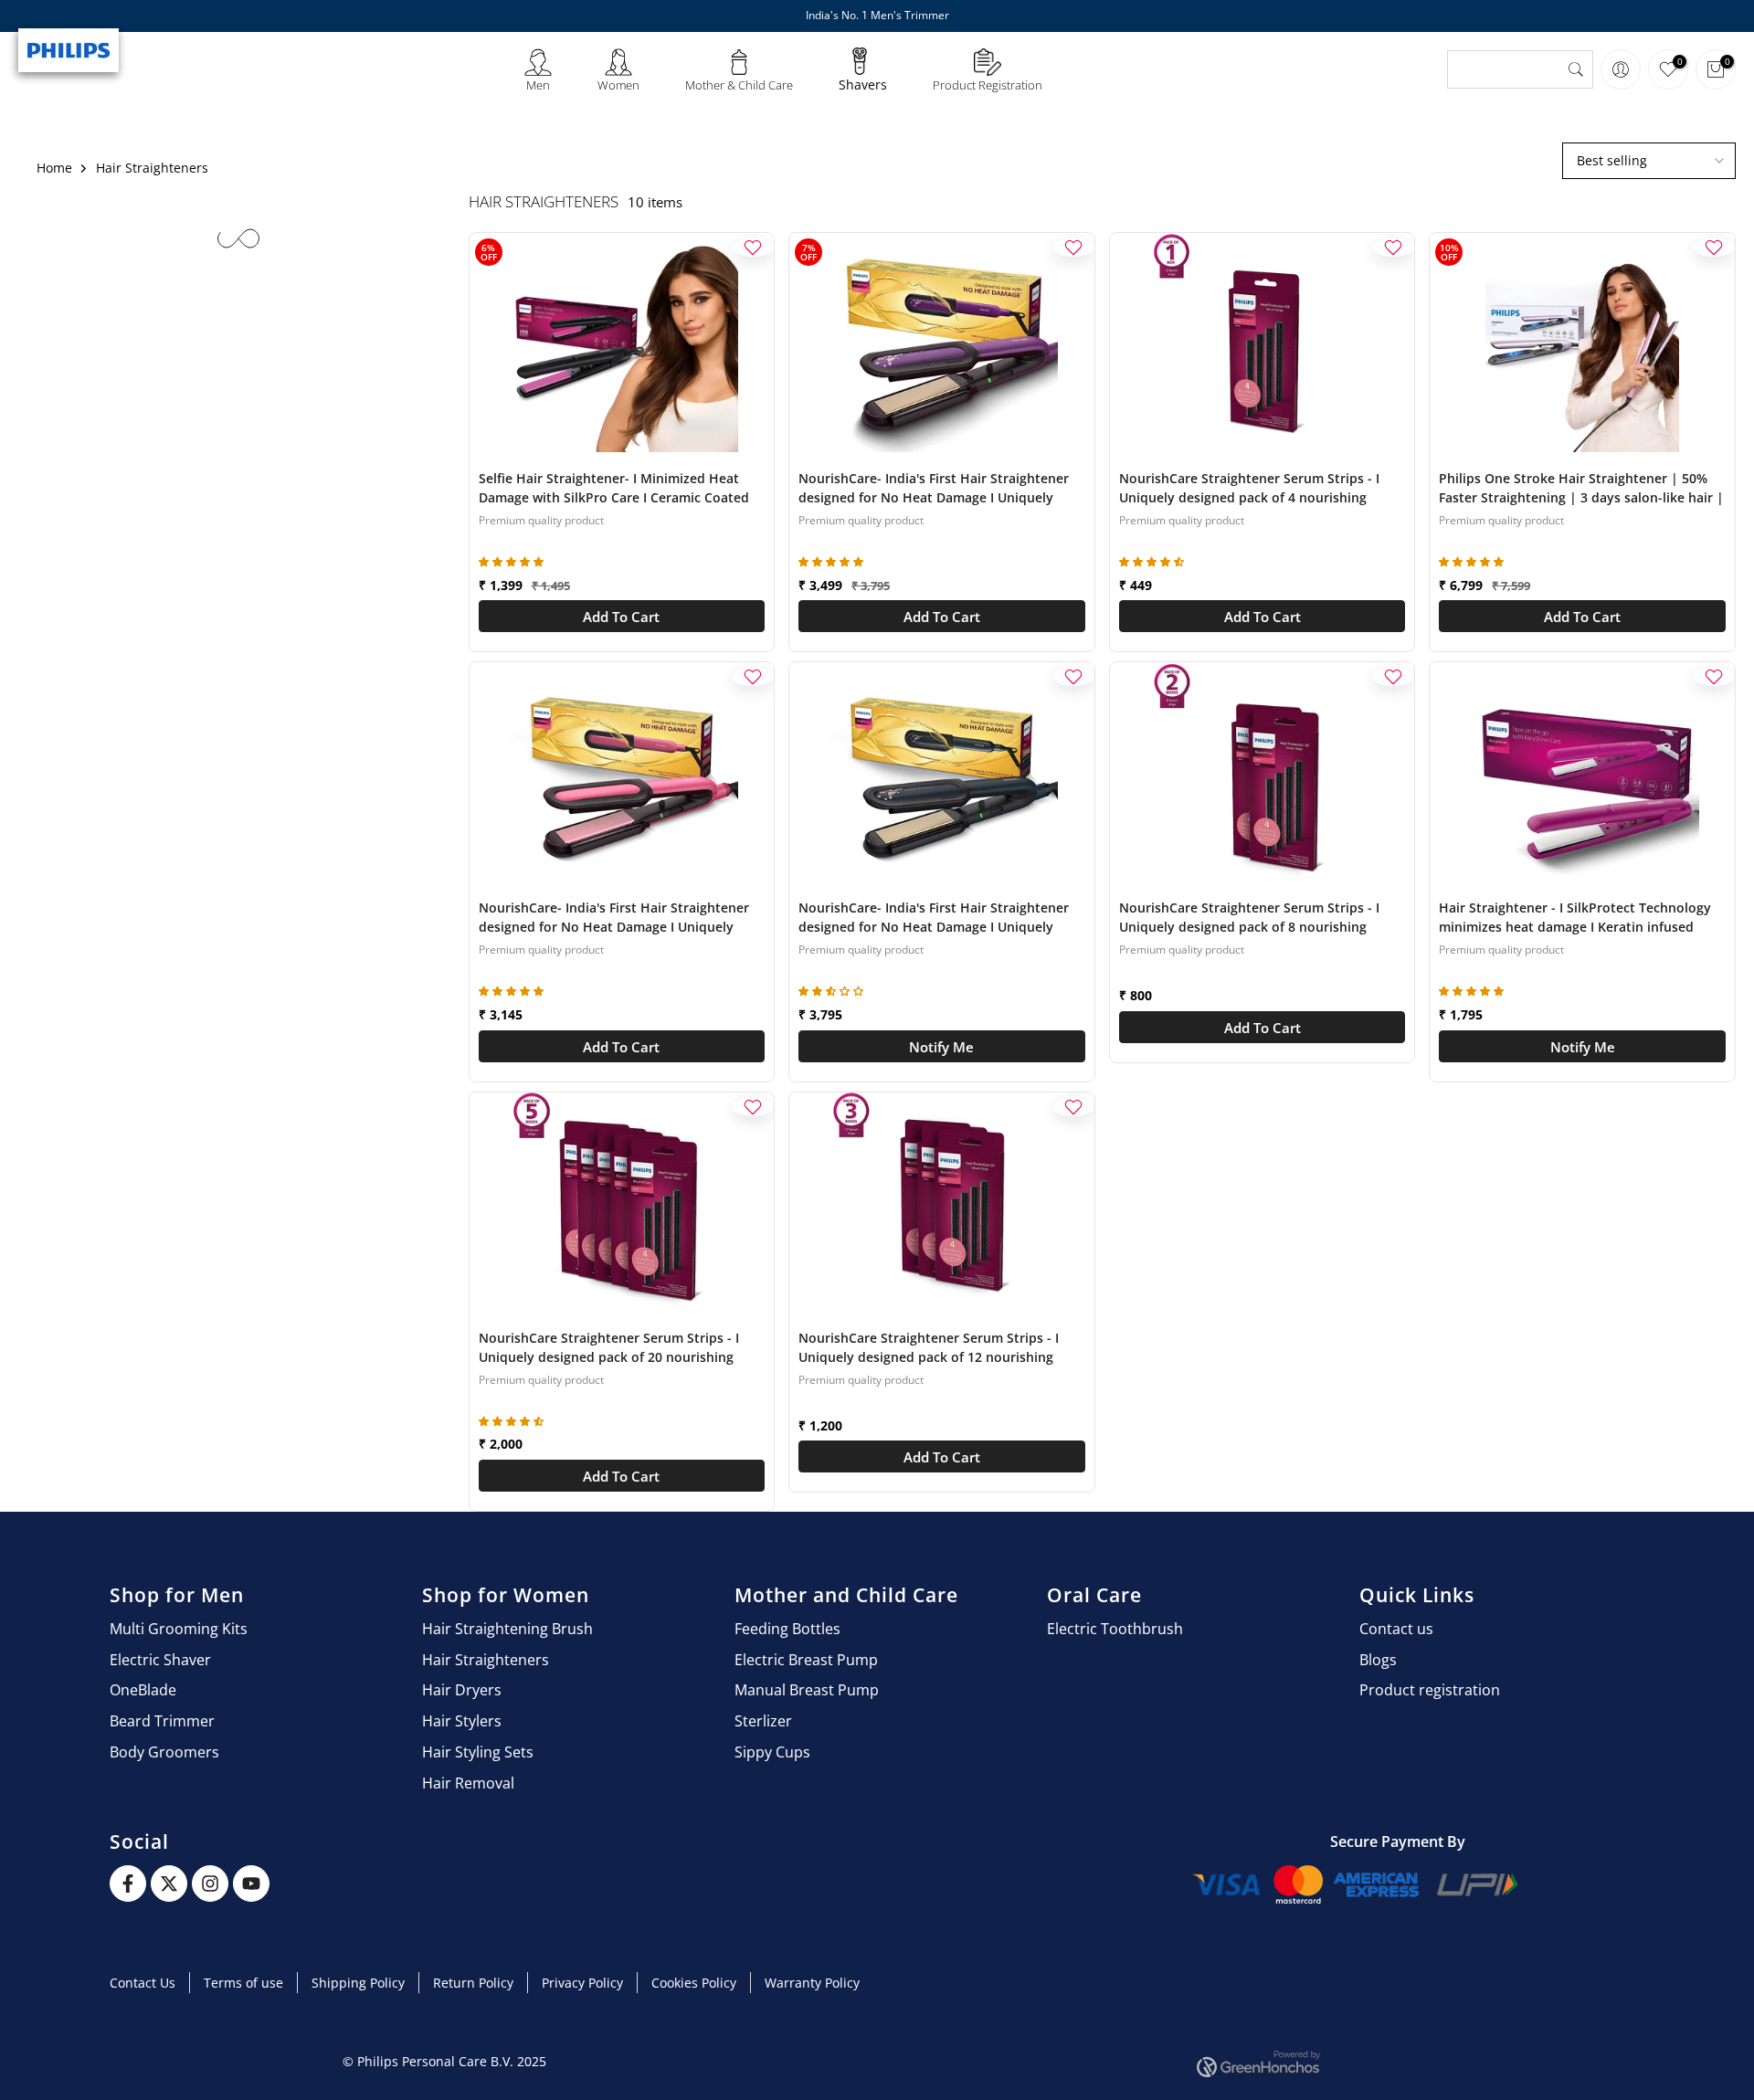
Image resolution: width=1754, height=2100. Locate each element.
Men (538, 85)
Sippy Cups (772, 1752)
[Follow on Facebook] (128, 1884)
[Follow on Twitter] (169, 1884)
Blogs (1378, 1660)
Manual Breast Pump (807, 1690)
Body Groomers (164, 1752)
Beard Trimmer (162, 1721)
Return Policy (473, 1983)
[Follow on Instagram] (210, 1884)
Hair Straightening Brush (507, 1629)
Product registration (1430, 1690)
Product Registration (988, 85)
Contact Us (143, 1983)
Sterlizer (763, 1721)
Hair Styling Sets (478, 1752)
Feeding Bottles (787, 1629)
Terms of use (243, 1983)
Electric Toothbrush (1115, 1629)
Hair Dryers (462, 1690)
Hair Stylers (462, 1721)
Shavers (863, 84)
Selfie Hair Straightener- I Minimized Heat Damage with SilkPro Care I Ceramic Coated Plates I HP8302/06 (614, 489)
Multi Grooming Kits (179, 1629)
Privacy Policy (582, 1983)
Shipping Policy (358, 1983)
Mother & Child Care (739, 85)
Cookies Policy (694, 1983)
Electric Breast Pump (806, 1660)
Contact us (1396, 1629)
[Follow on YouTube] (251, 1884)
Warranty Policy (812, 1983)
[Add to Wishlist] (753, 248)
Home (54, 168)
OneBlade (143, 1690)
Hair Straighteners (486, 1660)
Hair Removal (468, 1783)
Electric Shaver (160, 1660)
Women (618, 85)
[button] (513, 562)
